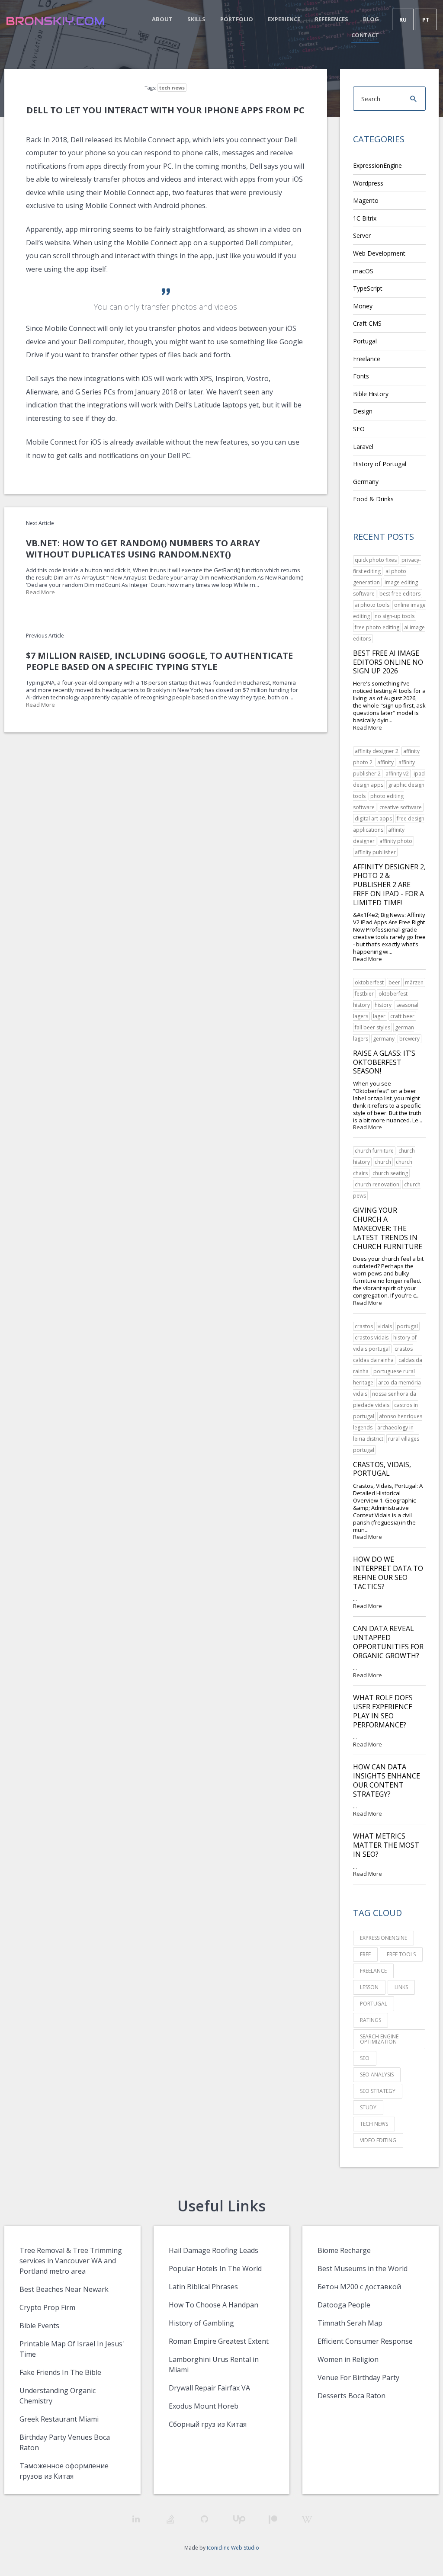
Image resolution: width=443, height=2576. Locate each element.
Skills (196, 19)
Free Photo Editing (377, 627)
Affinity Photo (396, 841)
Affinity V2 (397, 774)
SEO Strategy (378, 2091)
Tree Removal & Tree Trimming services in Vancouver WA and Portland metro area (71, 2261)
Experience (284, 19)
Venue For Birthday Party (358, 2377)
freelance (373, 1971)
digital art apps (373, 819)
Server (362, 235)
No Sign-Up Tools (395, 616)
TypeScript (368, 288)
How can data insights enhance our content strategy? (387, 1780)
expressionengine (384, 1938)
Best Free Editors (400, 594)
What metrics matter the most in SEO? (386, 1845)
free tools (401, 1954)
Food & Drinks (373, 499)
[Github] (204, 2519)
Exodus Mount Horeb (204, 2406)
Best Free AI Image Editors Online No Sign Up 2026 (388, 662)
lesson (369, 1987)
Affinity (385, 762)
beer (394, 982)
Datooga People (344, 2305)
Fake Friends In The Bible (60, 2372)
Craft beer (402, 1016)
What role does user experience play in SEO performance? (383, 1711)
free (365, 1954)
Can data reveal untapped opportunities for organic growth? (388, 1642)
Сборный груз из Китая (208, 2424)
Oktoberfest (369, 982)
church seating (390, 1173)
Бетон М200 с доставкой (359, 2287)
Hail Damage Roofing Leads (213, 2250)
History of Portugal (380, 464)
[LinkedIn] (136, 2519)
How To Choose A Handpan (213, 2305)
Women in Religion (348, 2359)
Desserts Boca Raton (352, 2396)
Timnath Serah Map (350, 2323)
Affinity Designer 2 (377, 751)
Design (363, 411)
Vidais (385, 1326)
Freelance (367, 359)
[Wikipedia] (307, 2520)
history (383, 1005)
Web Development (379, 253)
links (401, 1987)
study (368, 2107)
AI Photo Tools (372, 605)
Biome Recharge (344, 2250)
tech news (172, 88)
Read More (40, 592)
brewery (409, 1039)
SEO (359, 429)
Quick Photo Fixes (376, 560)
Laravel (363, 447)
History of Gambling (201, 2323)
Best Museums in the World (363, 2268)
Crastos (364, 1326)
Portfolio (237, 19)
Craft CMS (367, 323)
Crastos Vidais (372, 1338)
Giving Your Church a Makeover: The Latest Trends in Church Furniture (388, 1228)
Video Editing (378, 2140)
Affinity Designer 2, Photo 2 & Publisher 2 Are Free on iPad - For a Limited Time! (389, 885)
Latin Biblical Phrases (203, 2287)
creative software (401, 807)
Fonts (361, 376)
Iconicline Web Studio (233, 2548)
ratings (371, 2020)
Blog (371, 19)
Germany (366, 482)
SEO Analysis (377, 2075)
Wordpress (368, 183)
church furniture (374, 1151)
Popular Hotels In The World (215, 2268)
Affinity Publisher (375, 852)
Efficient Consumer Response (365, 2341)
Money (363, 306)
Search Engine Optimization (379, 2039)
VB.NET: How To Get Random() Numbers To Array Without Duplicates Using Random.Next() (143, 549)
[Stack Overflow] (170, 2519)
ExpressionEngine (377, 165)
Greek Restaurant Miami (59, 2419)
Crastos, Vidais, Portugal (382, 1469)
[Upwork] (239, 2520)
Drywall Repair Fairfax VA (209, 2388)
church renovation (377, 1184)
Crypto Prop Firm (47, 2307)
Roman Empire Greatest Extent (219, 2341)
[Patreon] (273, 2520)
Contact (365, 35)
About (162, 19)
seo (365, 2058)
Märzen (414, 982)
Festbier (364, 994)
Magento (366, 200)
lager (379, 1016)
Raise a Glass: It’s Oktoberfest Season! (384, 1062)
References (332, 19)
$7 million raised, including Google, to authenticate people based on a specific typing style (159, 661)
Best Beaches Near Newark (64, 2289)
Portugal (365, 341)
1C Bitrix (365, 218)
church (383, 1162)
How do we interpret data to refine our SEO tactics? (388, 1573)
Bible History (371, 394)
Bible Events (39, 2326)
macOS (363, 271)
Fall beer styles (372, 1027)
